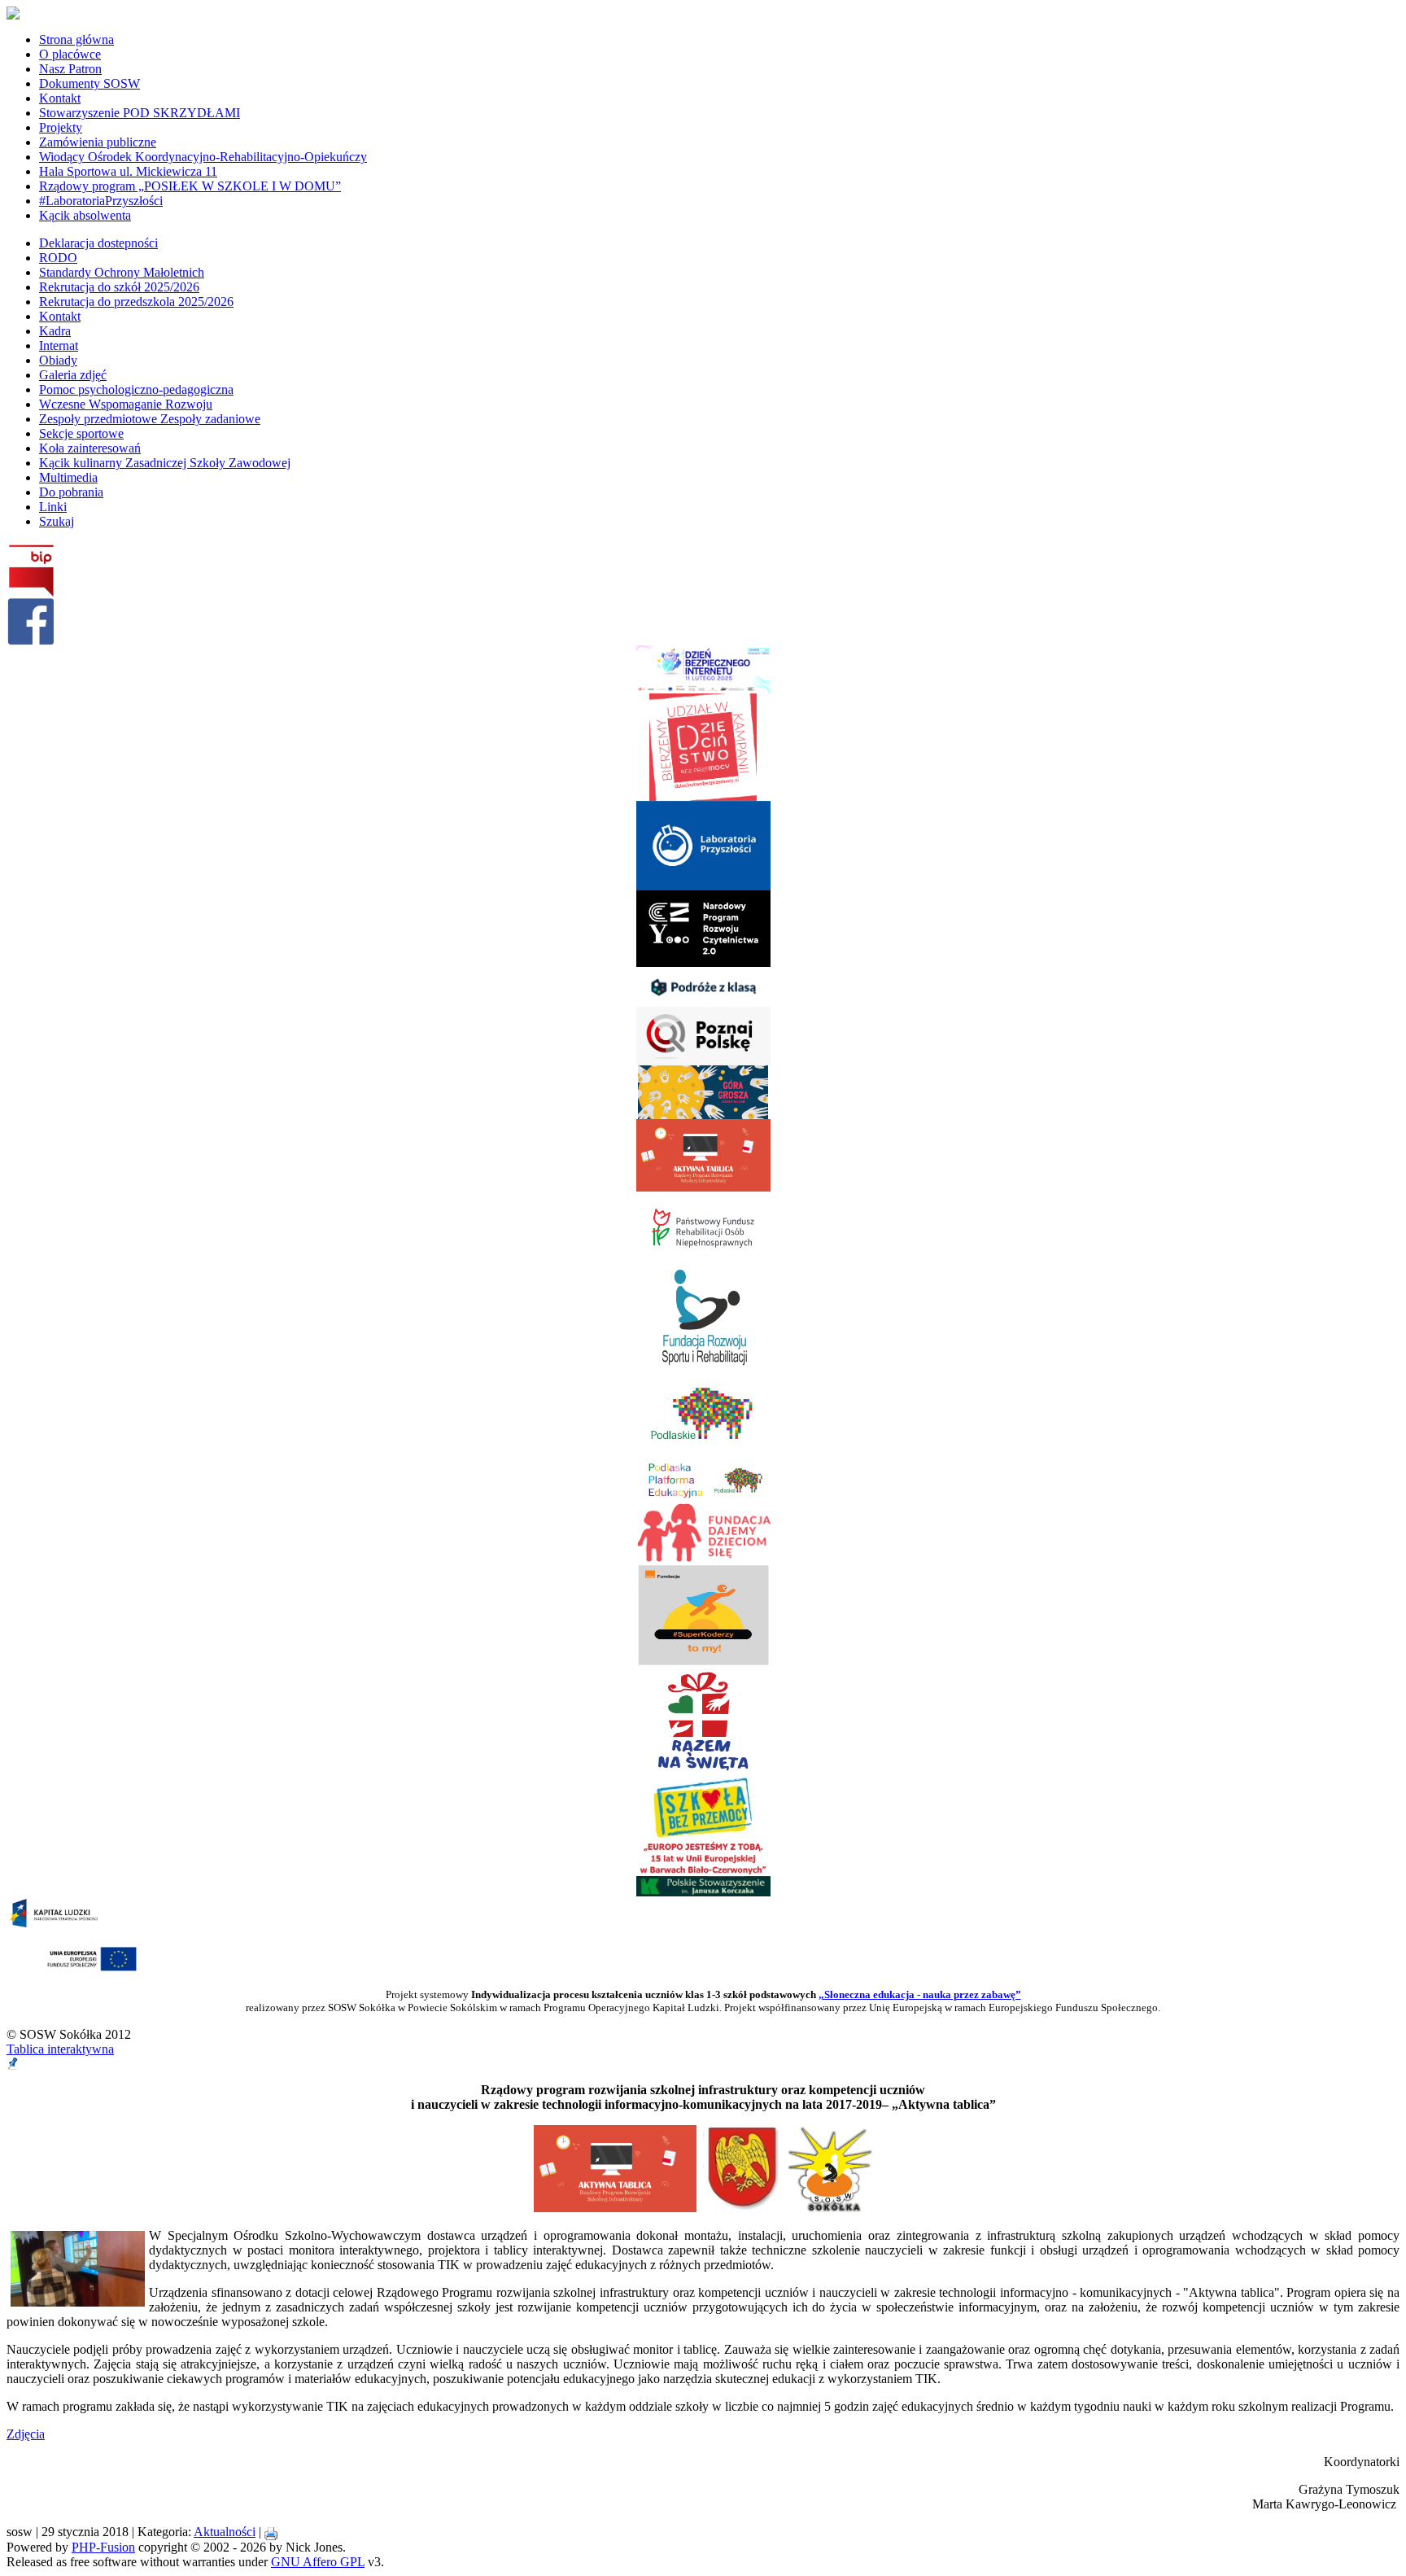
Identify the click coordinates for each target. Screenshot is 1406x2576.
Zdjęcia (26, 2434)
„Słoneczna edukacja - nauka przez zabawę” (920, 1994)
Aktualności (225, 2532)
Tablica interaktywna (60, 2049)
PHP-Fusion (103, 2547)
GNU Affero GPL (318, 2562)
